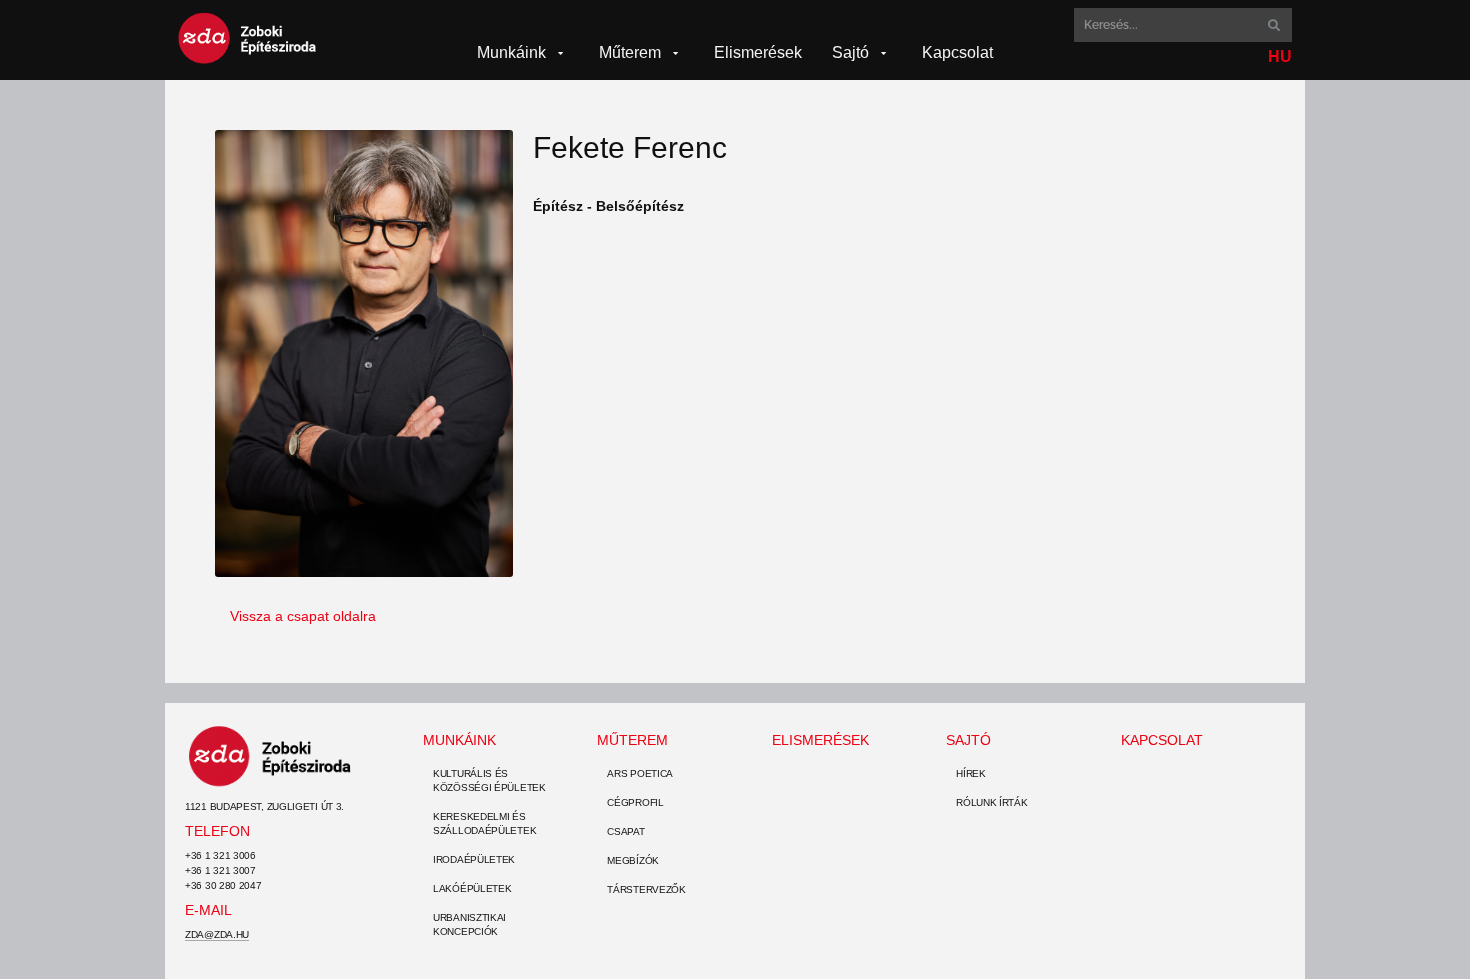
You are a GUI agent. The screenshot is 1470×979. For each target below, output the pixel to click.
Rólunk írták (991, 802)
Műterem (632, 740)
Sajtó (968, 740)
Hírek (971, 773)
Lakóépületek (472, 888)
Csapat (625, 831)
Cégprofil (635, 802)
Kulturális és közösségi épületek (489, 780)
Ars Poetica (640, 773)
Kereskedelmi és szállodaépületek (484, 823)
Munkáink (459, 740)
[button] (523, 53)
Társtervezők (646, 889)
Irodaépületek (474, 859)
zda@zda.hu (217, 934)
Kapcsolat (1162, 740)
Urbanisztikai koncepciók (469, 924)
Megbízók (633, 860)
